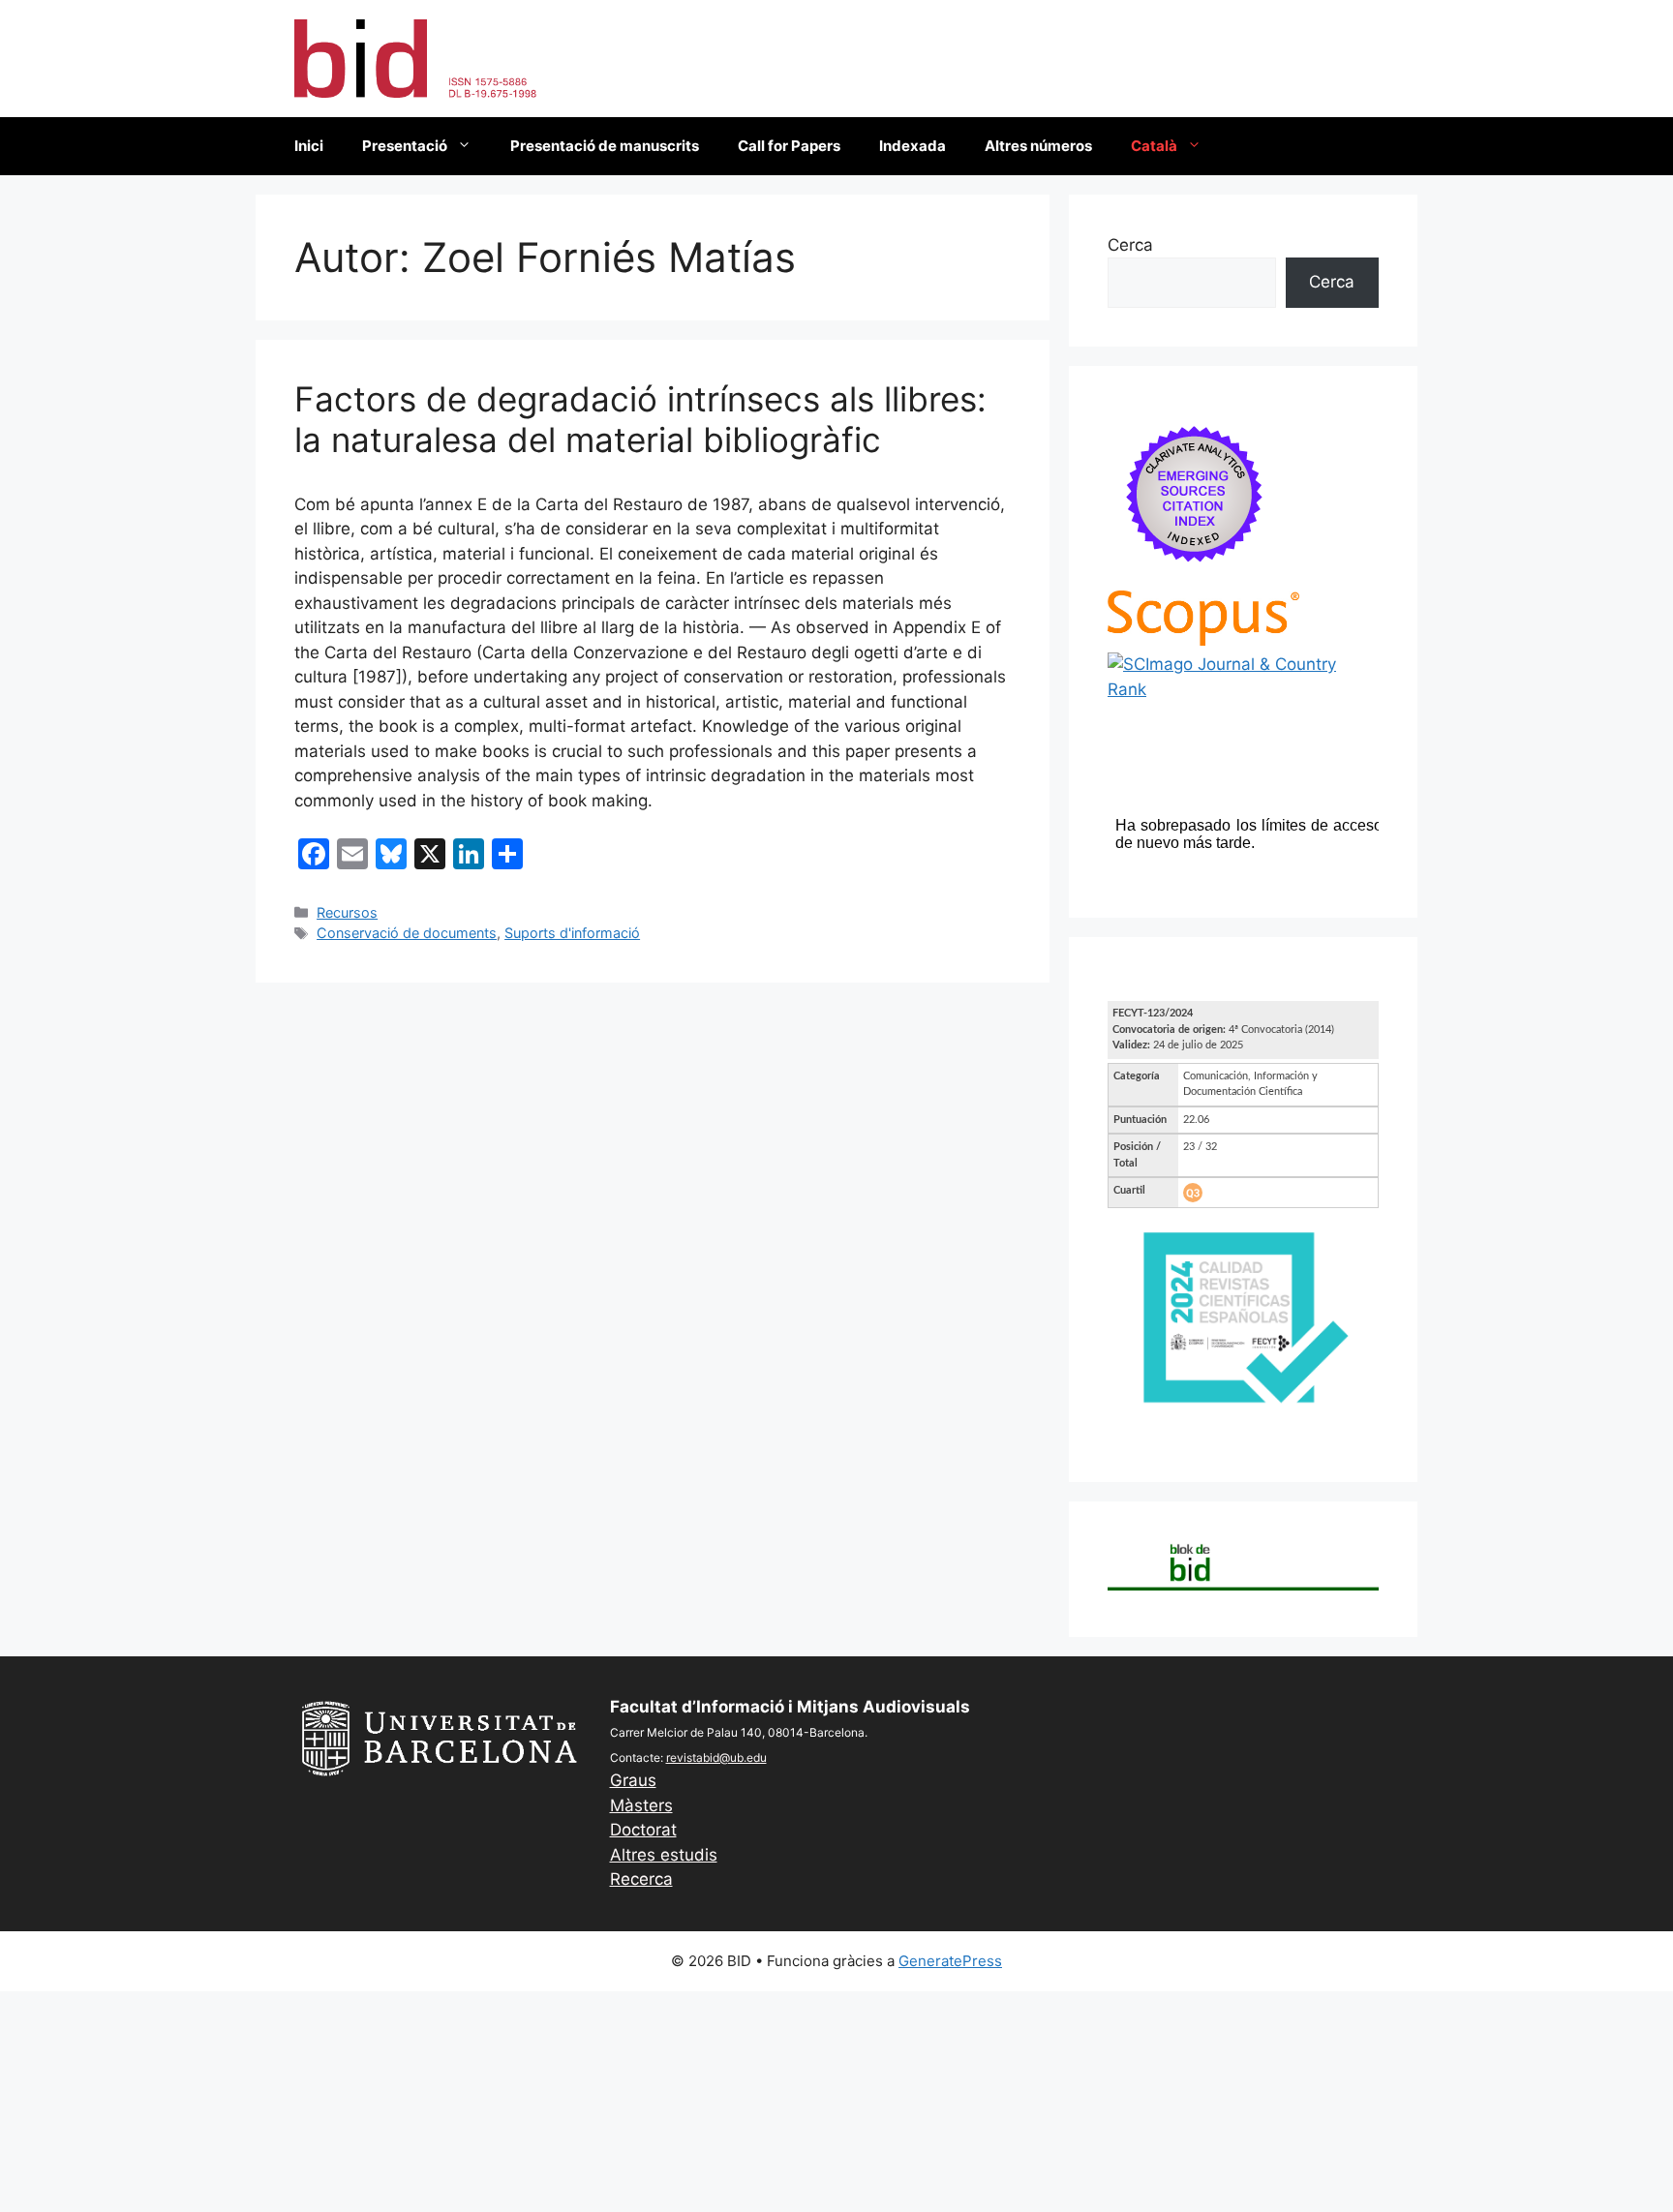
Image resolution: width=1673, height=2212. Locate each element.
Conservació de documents (407, 933)
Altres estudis (664, 1855)
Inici (309, 146)
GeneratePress (950, 1961)
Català (1154, 146)
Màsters (641, 1805)
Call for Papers (789, 146)
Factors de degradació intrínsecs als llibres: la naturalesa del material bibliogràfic (640, 419)
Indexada (913, 146)
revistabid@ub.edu (716, 1757)
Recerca (641, 1879)
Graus (633, 1780)
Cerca (1130, 245)
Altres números (1038, 146)
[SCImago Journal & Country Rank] (1243, 689)
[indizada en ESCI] (1195, 577)
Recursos (347, 912)
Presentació (405, 146)
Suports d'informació (572, 933)
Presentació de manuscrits (605, 146)
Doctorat (643, 1830)
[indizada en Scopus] (1203, 640)
